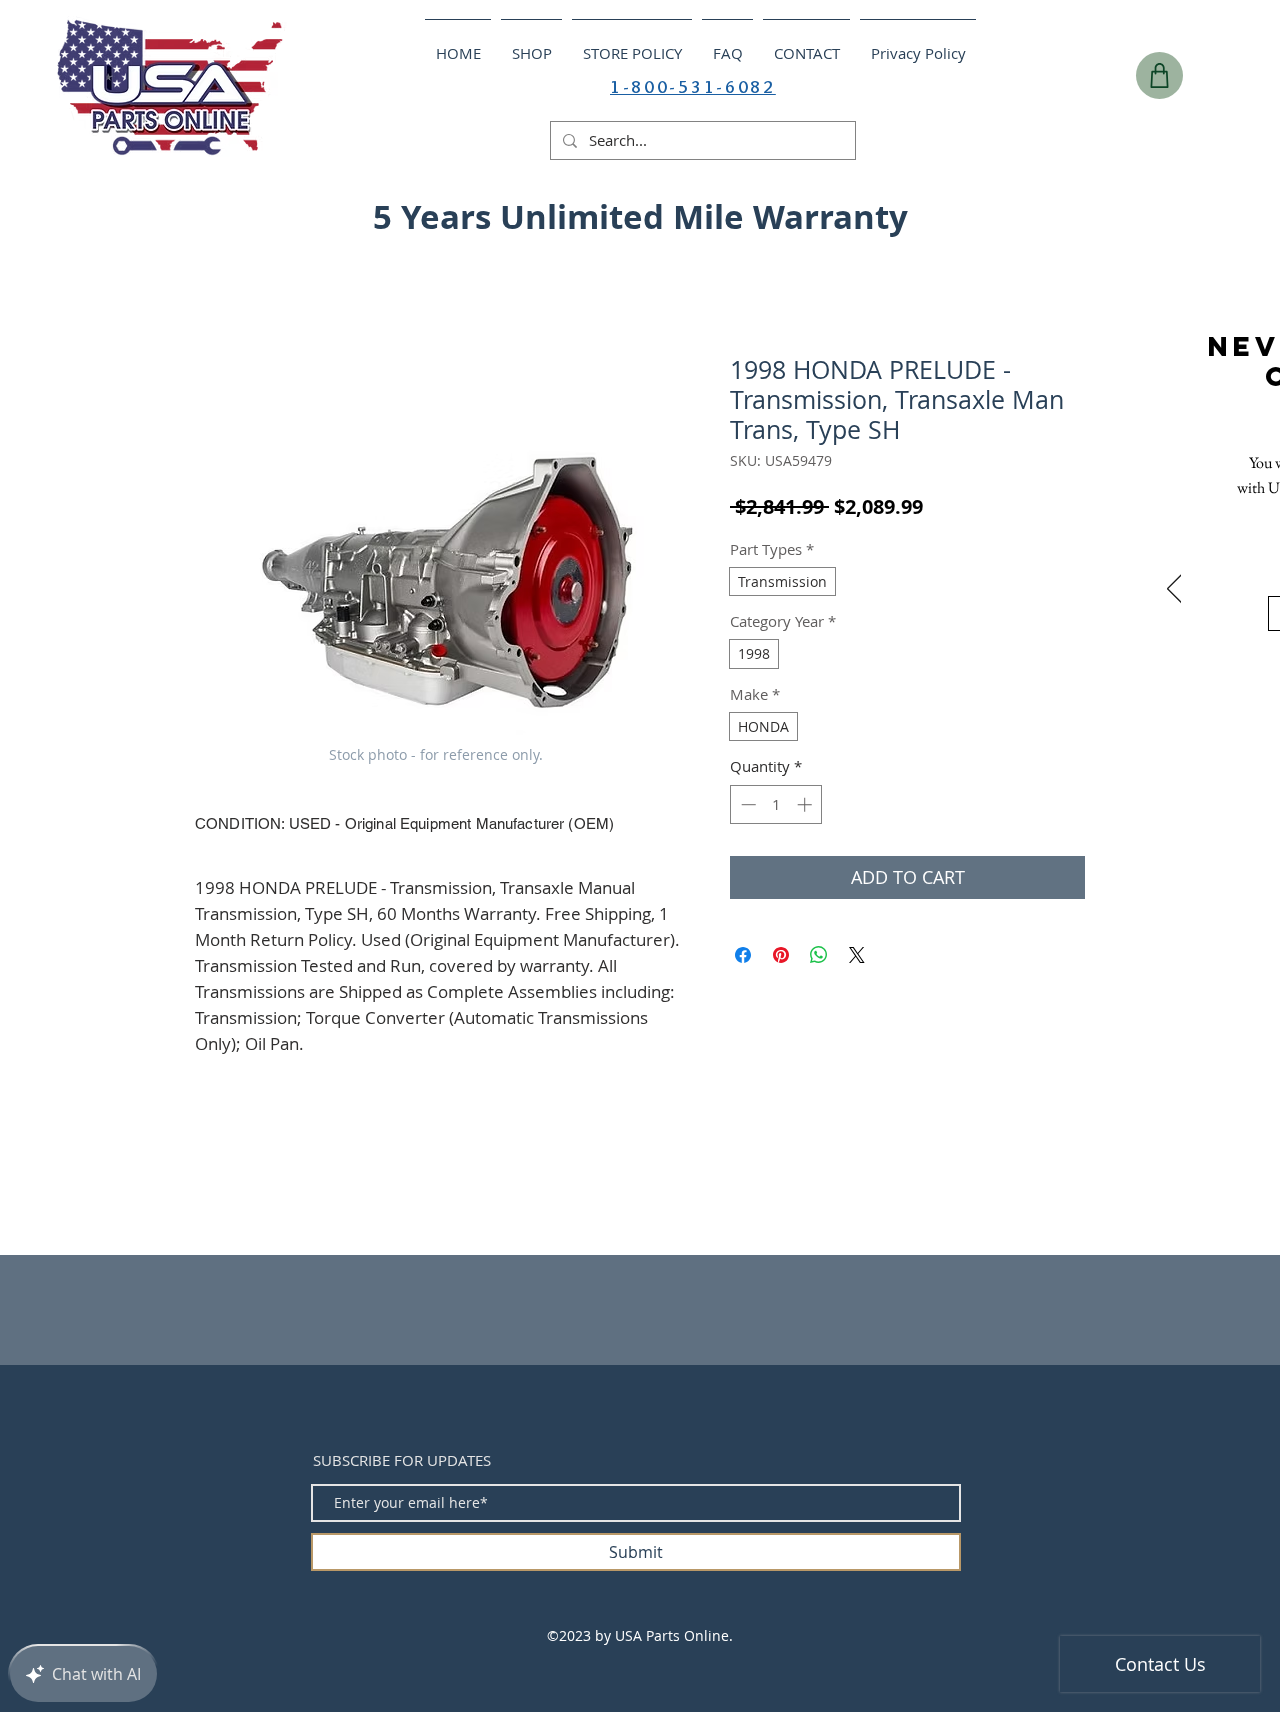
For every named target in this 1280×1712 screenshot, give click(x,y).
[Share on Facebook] (743, 955)
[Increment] (806, 804)
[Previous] (1174, 590)
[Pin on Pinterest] (781, 955)
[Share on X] (857, 955)
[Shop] (1159, 75)
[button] (1228, 211)
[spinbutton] (776, 804)
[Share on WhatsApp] (819, 955)
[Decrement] (746, 804)
